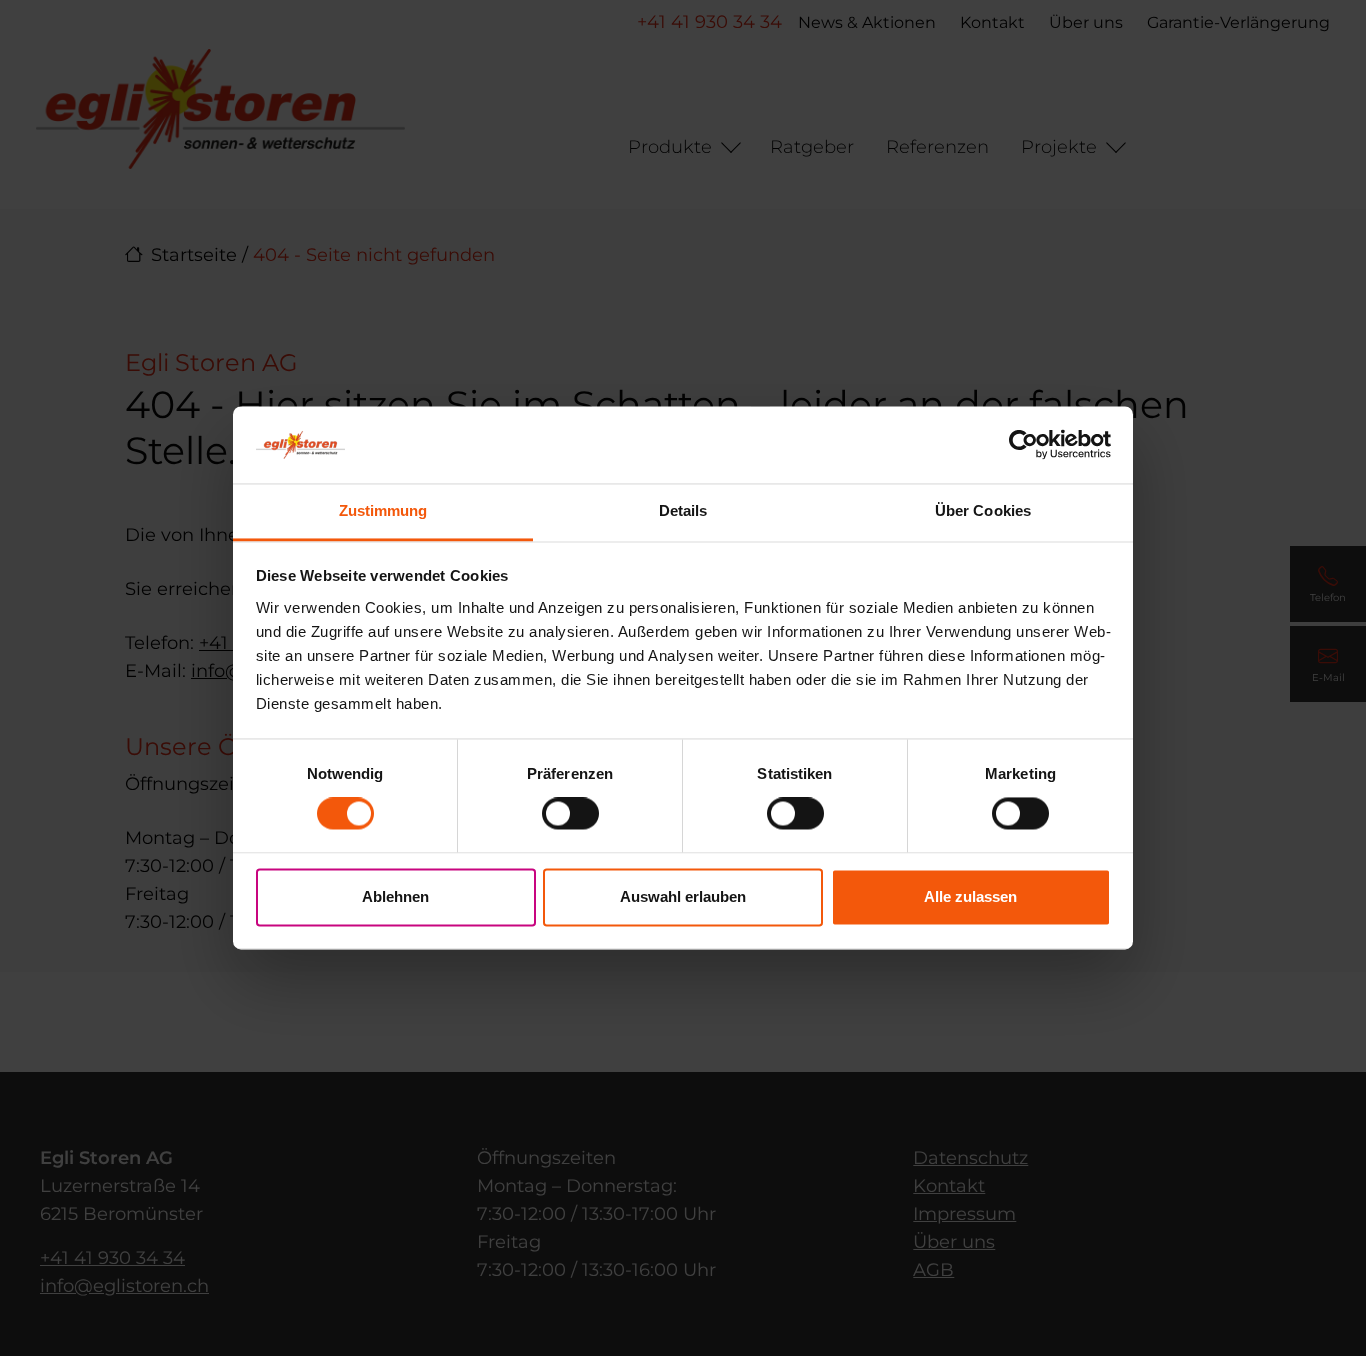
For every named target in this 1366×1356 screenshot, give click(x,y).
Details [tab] (683, 510)
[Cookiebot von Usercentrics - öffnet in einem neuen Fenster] (1023, 445)
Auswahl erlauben (683, 896)
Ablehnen (395, 896)
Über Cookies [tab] (983, 510)
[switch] (570, 814)
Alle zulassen (970, 896)
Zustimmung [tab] (383, 510)
